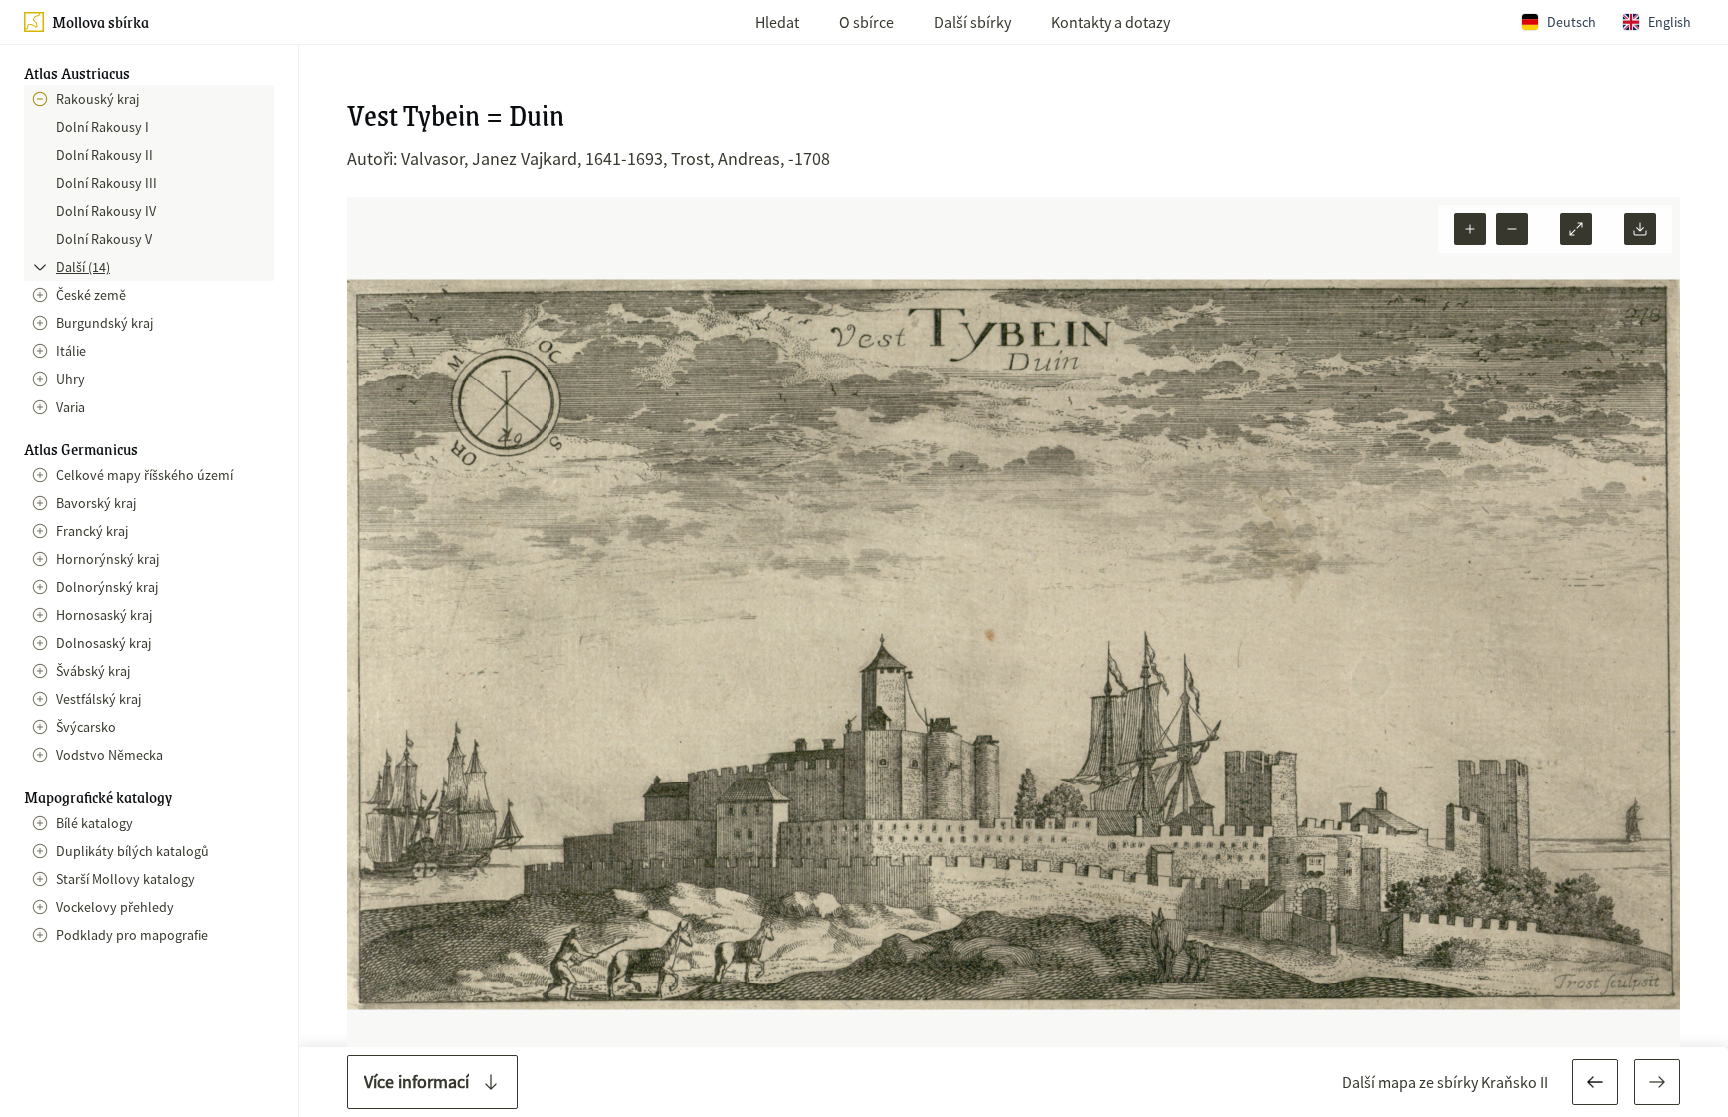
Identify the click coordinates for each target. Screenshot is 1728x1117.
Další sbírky (972, 22)
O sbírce (866, 22)
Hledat (777, 22)
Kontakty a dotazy (1110, 22)
